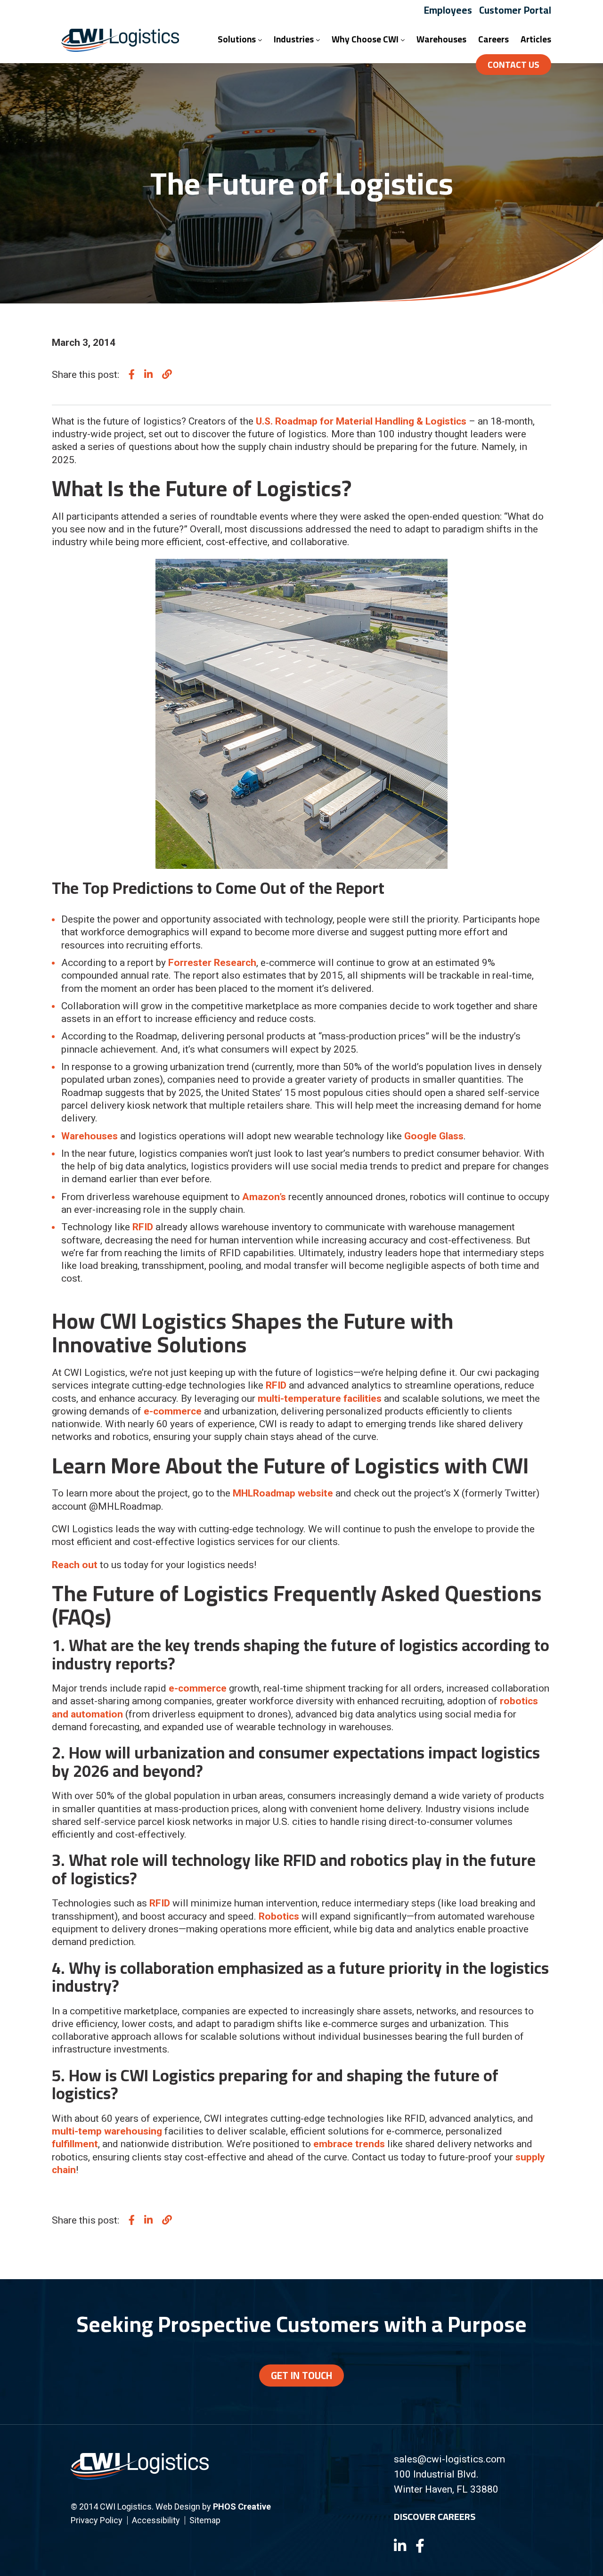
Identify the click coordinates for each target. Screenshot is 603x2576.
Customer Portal (515, 10)
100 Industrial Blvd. (436, 2474)
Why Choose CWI (366, 39)
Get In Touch (301, 2375)
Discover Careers (435, 2516)
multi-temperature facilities (320, 1398)
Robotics (279, 1916)
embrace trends (349, 2144)
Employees (448, 10)
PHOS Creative (242, 2506)
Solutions (238, 39)
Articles (536, 39)
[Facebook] (420, 2546)
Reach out (75, 1565)
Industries (295, 39)
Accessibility (156, 2520)
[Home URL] (140, 2476)
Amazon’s (264, 1197)
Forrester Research (212, 963)
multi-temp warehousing (107, 2131)
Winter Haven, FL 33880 (446, 2489)
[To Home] (120, 49)
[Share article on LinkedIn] (148, 375)
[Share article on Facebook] (132, 375)
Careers (493, 39)
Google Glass (434, 1136)
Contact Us (513, 65)
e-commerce (173, 1411)
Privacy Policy (97, 2520)
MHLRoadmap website (283, 1493)
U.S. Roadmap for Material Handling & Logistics (361, 421)
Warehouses (441, 39)
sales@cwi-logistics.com (449, 2459)
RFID (143, 1227)
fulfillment (75, 2144)
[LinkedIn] (400, 2546)
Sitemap (205, 2520)
